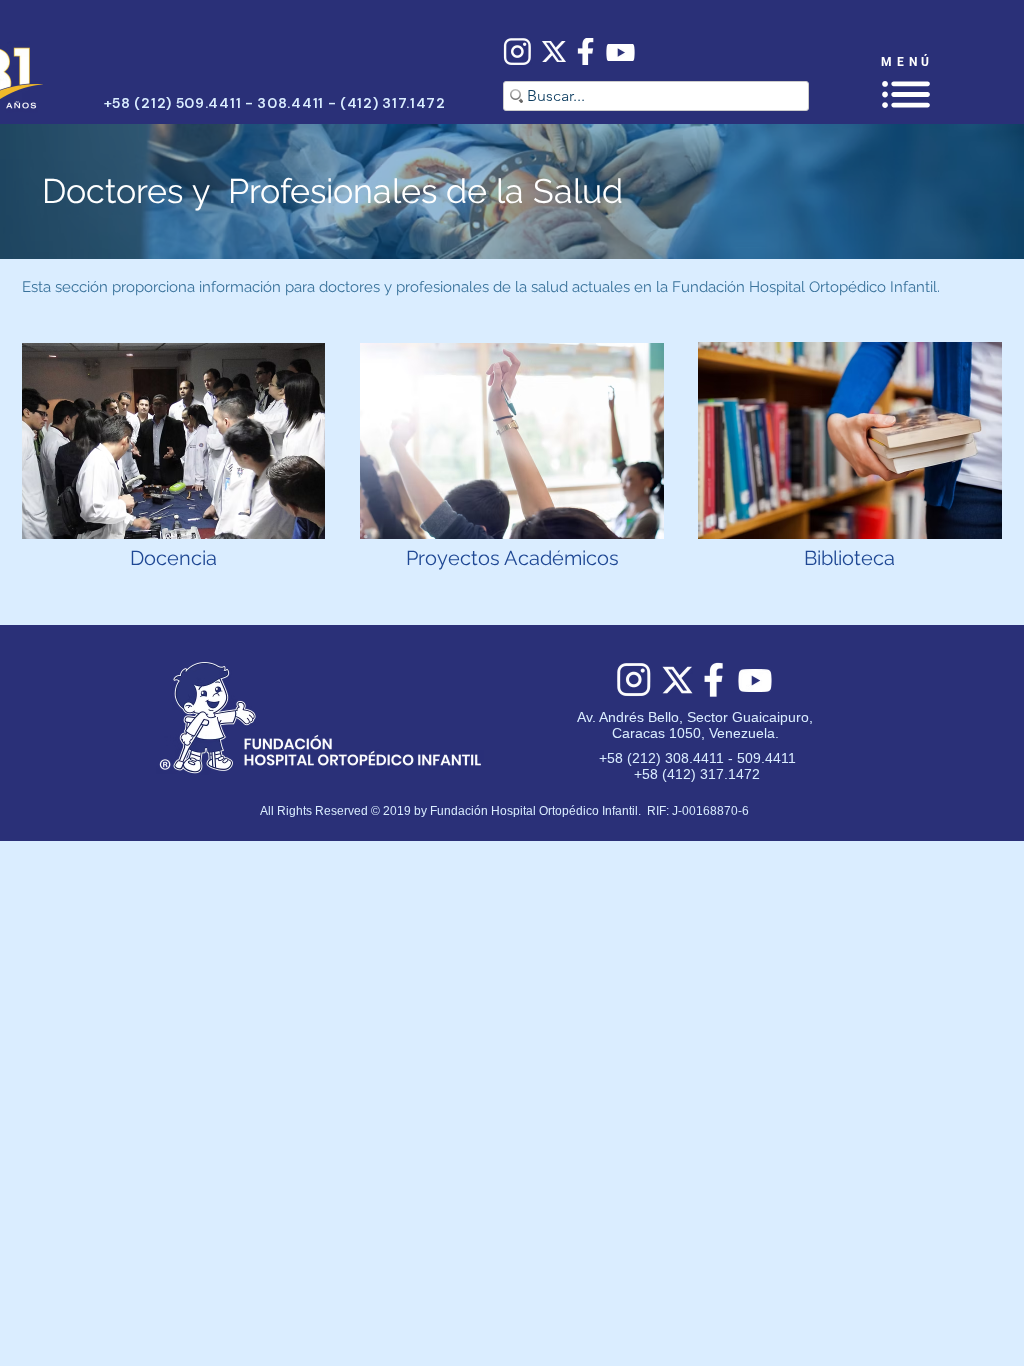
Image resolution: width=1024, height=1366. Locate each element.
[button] (906, 94)
